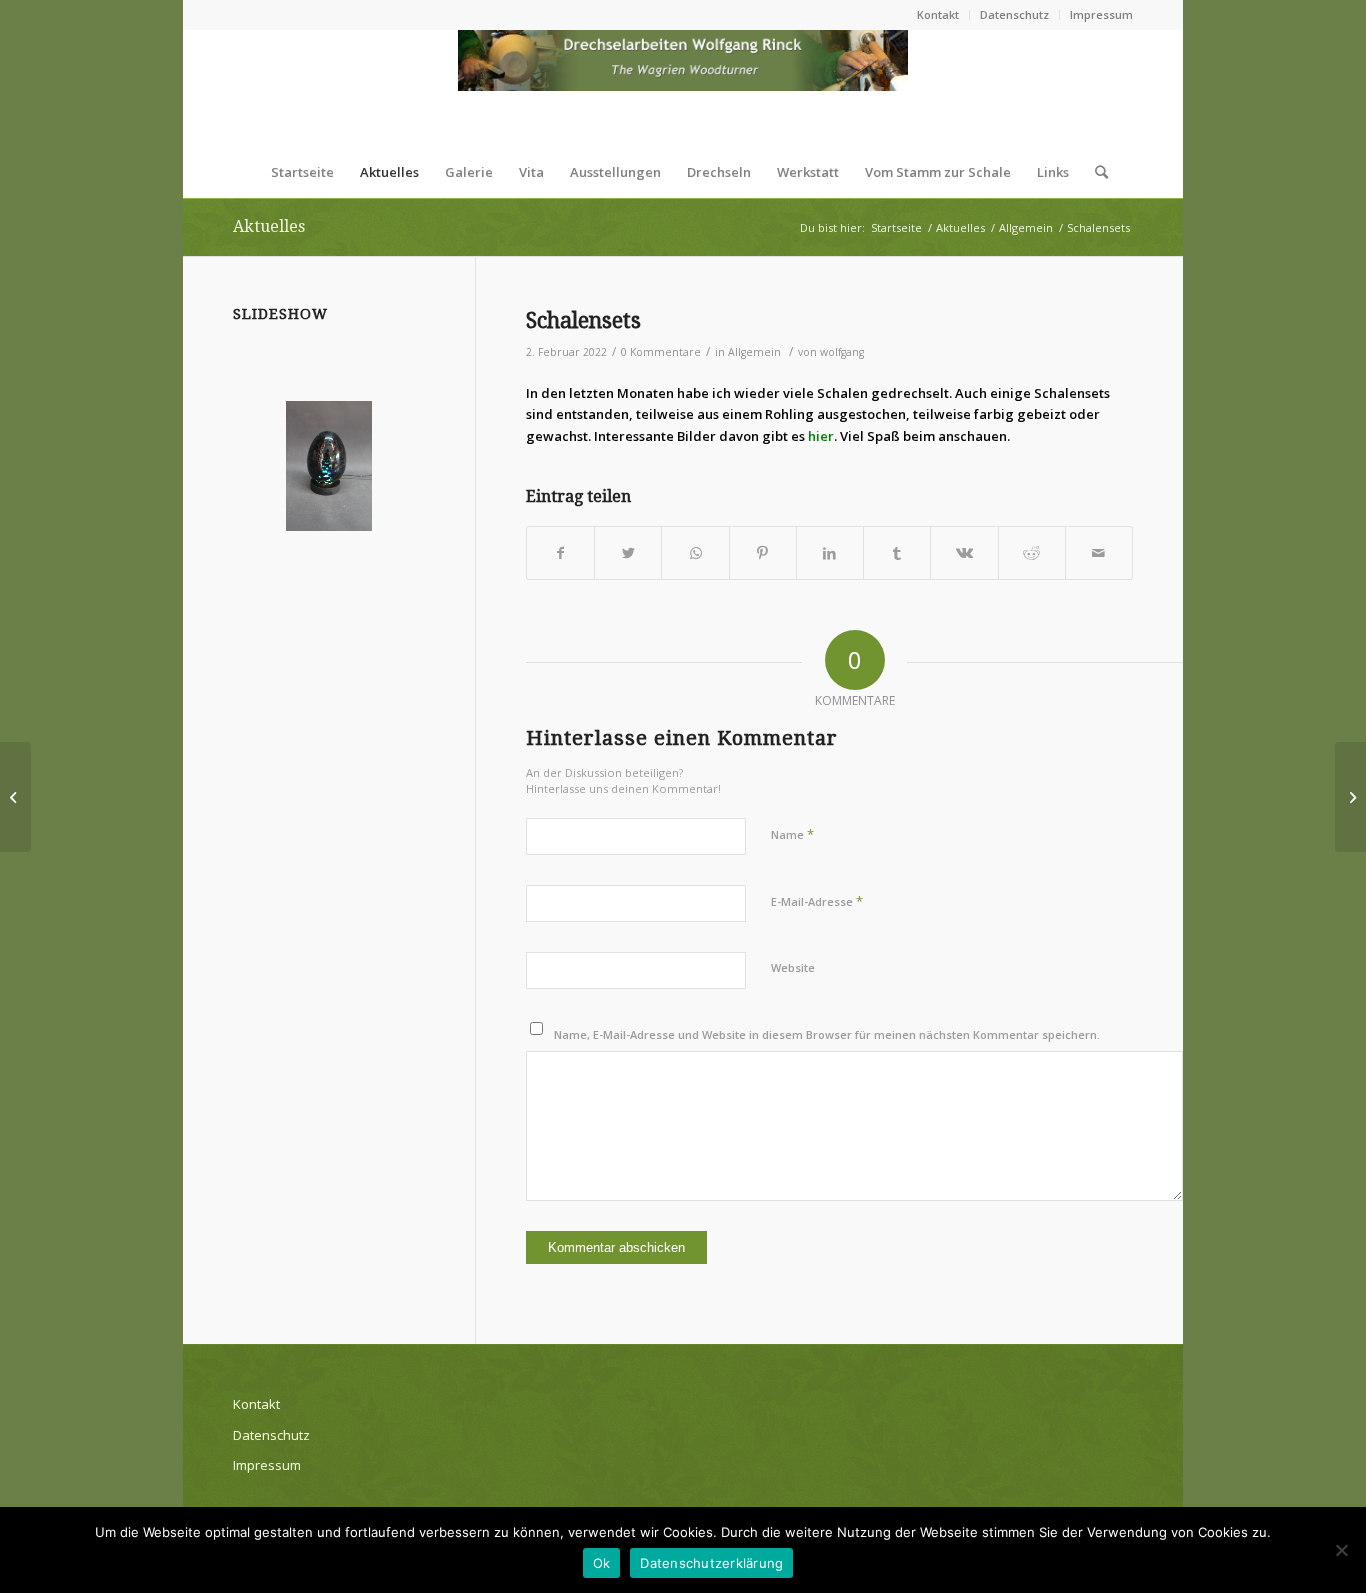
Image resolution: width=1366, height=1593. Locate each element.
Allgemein (754, 352)
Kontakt (938, 14)
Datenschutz (1014, 14)
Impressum (1101, 14)
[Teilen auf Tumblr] (897, 553)
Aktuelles (269, 226)
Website (793, 967)
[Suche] (1095, 172)
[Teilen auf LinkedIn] (830, 553)
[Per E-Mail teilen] (1099, 553)
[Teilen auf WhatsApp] (695, 553)
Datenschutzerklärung (711, 1563)
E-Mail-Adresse (817, 901)
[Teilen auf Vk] (964, 553)
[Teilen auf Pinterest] (763, 553)
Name (792, 834)
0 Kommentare (661, 352)
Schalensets (583, 320)
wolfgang (842, 352)
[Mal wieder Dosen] (15, 797)
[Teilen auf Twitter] (628, 553)
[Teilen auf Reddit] (1032, 553)
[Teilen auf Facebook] (560, 553)
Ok (602, 1563)
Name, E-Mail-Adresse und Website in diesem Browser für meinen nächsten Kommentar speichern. (827, 1034)
